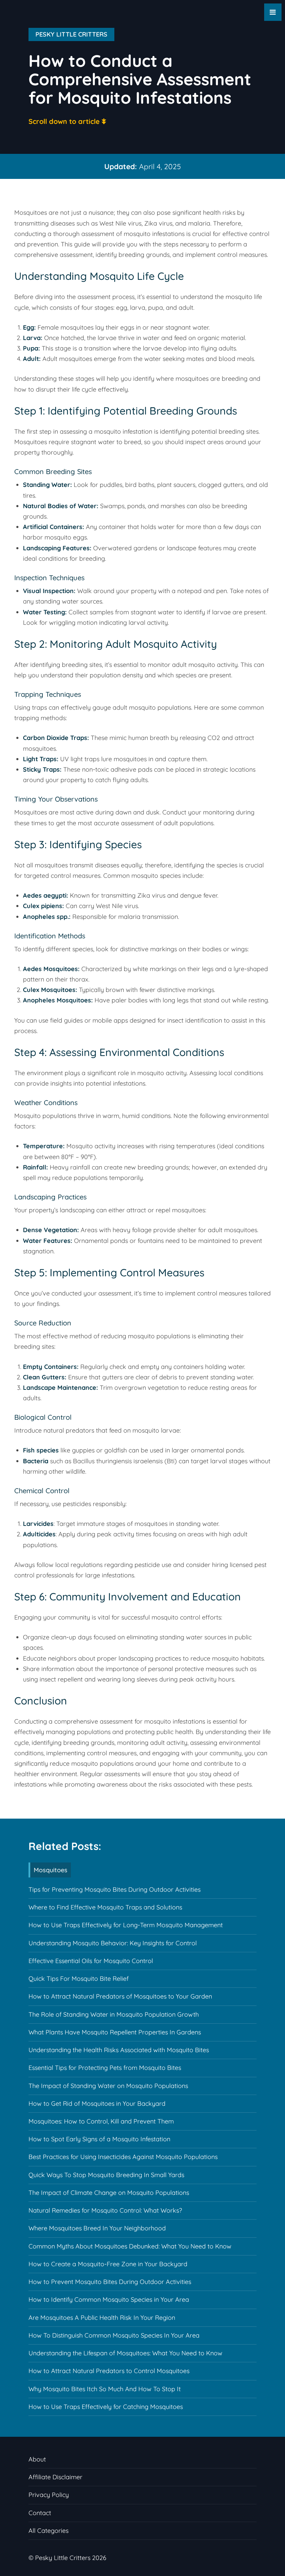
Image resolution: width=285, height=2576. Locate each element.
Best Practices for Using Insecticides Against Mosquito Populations (123, 2157)
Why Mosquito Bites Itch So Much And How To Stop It (105, 2389)
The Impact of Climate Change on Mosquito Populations (109, 2193)
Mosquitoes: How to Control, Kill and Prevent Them (101, 2121)
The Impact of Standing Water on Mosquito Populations (108, 2086)
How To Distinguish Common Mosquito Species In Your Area (114, 2335)
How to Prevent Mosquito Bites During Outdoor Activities (110, 2282)
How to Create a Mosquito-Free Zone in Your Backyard (108, 2264)
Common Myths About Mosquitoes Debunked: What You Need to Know (130, 2246)
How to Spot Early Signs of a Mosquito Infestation (99, 2139)
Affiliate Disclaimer (55, 2477)
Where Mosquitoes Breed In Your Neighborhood (97, 2228)
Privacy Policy (49, 2495)
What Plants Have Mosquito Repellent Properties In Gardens (115, 2032)
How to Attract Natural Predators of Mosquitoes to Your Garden (120, 1996)
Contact (40, 2513)
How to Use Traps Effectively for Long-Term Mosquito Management (126, 1925)
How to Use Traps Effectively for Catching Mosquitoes (106, 2407)
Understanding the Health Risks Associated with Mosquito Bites (119, 2050)
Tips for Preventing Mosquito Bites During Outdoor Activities (115, 1889)
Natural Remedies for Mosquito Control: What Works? (105, 2210)
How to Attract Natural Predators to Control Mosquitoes (109, 2371)
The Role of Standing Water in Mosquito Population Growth (114, 2014)
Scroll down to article (64, 121)
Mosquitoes (51, 1870)
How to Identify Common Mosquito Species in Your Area (109, 2299)
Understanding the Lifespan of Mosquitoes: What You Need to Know (125, 2353)
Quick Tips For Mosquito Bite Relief (79, 1979)
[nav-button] (273, 12)
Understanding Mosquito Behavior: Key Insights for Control (113, 1943)
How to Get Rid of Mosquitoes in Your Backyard (97, 2104)
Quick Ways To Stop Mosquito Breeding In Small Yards (106, 2175)
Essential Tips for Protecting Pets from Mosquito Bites (105, 2068)
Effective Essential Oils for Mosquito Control (91, 1961)
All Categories (48, 2531)
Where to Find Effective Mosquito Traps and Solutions (105, 1907)
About (37, 2459)
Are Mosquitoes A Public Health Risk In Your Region (102, 2318)
